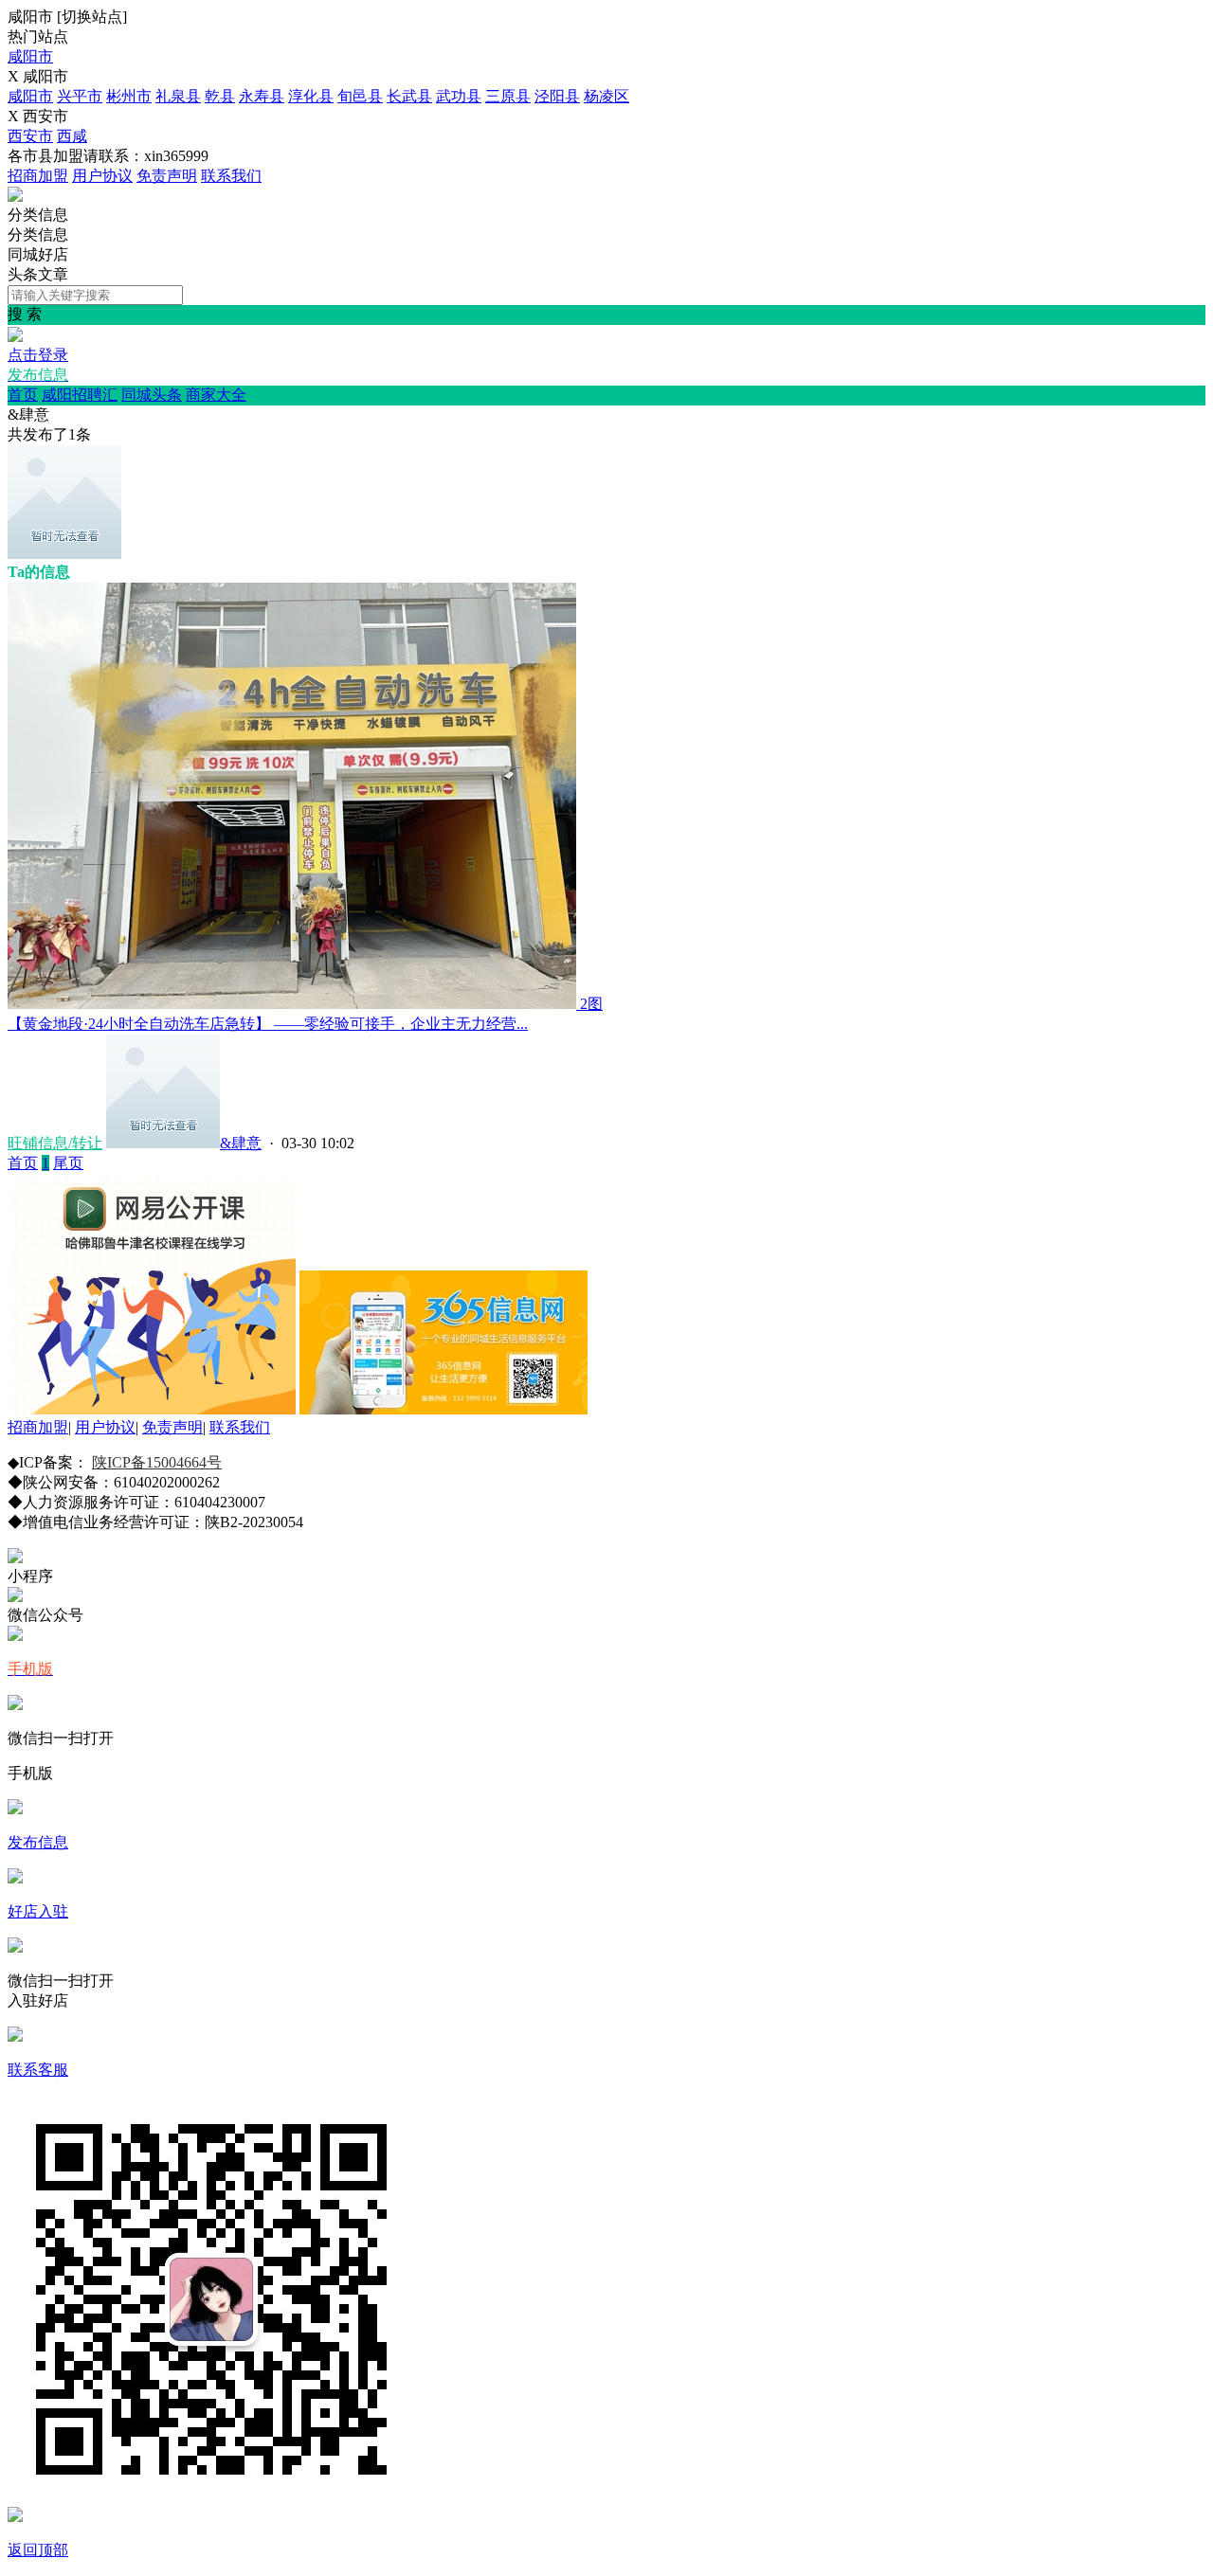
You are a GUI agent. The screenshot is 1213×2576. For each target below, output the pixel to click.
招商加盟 (38, 176)
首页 (23, 395)
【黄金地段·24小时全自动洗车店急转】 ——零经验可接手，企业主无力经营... (268, 1024)
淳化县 (311, 96)
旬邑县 (360, 96)
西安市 (30, 136)
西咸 (72, 136)
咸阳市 (30, 56)
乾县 (220, 96)
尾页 (68, 1163)
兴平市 (80, 96)
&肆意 (241, 1143)
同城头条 (152, 395)
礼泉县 (178, 96)
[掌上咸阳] (15, 197)
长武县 (409, 96)
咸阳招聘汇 (80, 395)
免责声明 (167, 176)
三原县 (508, 96)
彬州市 (129, 96)
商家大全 (216, 395)
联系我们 (231, 176)
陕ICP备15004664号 (157, 1462)
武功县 (459, 96)
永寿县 (262, 96)
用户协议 (102, 176)
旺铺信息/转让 (55, 1143)
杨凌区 (606, 96)
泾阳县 (557, 96)
